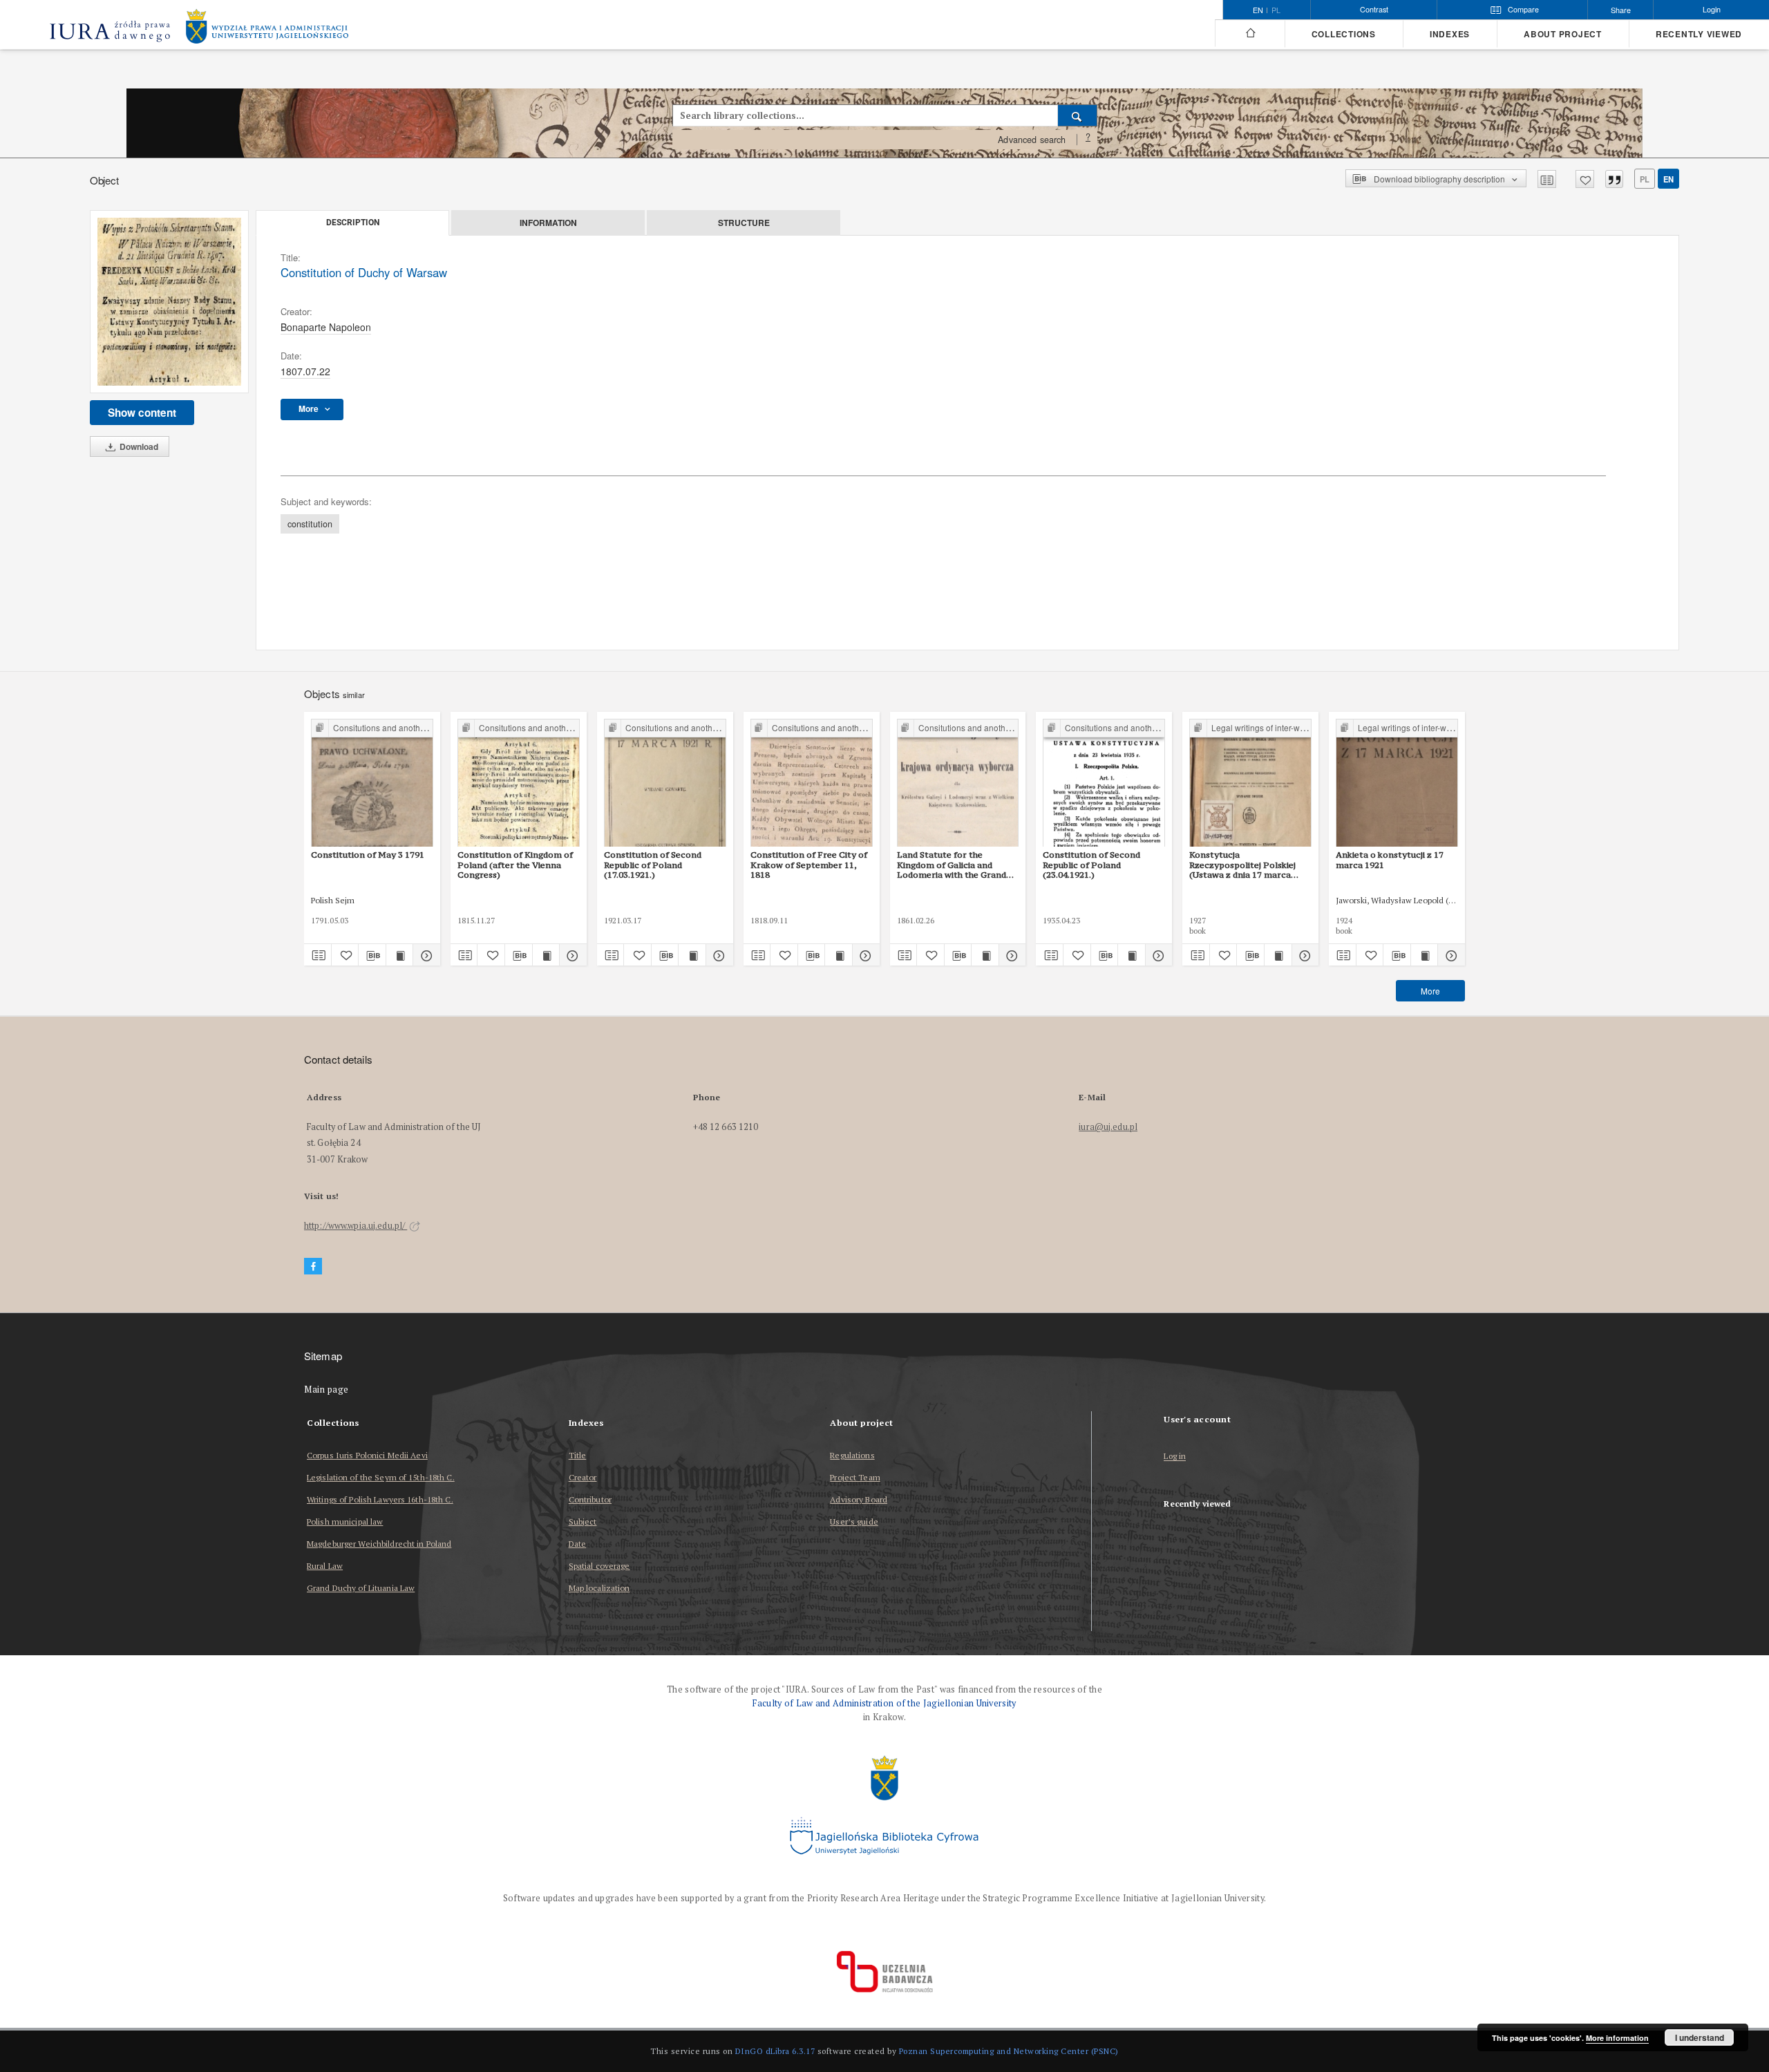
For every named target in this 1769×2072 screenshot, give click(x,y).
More (1430, 991)
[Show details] (425, 955)
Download (138, 446)
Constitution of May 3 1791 (368, 855)
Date (577, 1544)
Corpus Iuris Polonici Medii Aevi (367, 1455)
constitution (310, 524)
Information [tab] (548, 223)
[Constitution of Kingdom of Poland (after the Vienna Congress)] (519, 783)
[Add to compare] (1547, 179)
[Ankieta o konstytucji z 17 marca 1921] (1397, 783)
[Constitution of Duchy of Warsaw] (169, 302)
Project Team (855, 1477)
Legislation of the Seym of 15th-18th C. (381, 1477)
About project (1563, 34)
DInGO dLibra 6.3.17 (775, 2051)
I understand (1700, 2037)
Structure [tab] (744, 223)
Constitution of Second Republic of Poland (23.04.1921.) (1091, 865)
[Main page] (1250, 33)
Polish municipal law (345, 1522)
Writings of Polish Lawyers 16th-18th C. (380, 1499)
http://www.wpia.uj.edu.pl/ (356, 1226)
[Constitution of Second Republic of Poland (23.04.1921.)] (1104, 783)
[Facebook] (313, 1266)
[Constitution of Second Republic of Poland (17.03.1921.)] (665, 783)
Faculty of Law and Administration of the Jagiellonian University (884, 1703)
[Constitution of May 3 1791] (372, 783)
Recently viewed (1699, 34)
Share (1621, 10)
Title (578, 1455)
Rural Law (325, 1566)
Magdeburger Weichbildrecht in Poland (379, 1544)
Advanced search (1032, 140)
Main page (327, 1390)
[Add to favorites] (1585, 179)
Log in (1175, 1457)
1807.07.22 (305, 371)
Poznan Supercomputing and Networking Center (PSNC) (1009, 2051)
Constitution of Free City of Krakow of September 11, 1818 (809, 865)
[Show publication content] (400, 955)
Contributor (590, 1499)
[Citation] (1614, 179)
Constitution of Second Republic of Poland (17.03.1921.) (653, 865)
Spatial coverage (599, 1566)
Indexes (1450, 34)
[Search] (1078, 115)
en (1668, 179)
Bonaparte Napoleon (326, 327)
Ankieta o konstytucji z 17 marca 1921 (1390, 859)
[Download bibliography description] (372, 955)
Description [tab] (353, 223)
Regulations (852, 1455)
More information (1617, 2038)
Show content (142, 413)
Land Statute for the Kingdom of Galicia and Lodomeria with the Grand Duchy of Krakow (952, 865)
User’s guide (854, 1522)
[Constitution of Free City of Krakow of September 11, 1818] (812, 783)
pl (1276, 10)
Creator (583, 1477)
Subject (583, 1522)
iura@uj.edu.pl (1108, 1127)
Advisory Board (859, 1499)
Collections (1344, 34)
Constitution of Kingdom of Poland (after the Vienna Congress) (515, 865)
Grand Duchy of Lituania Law (361, 1588)
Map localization (599, 1588)
